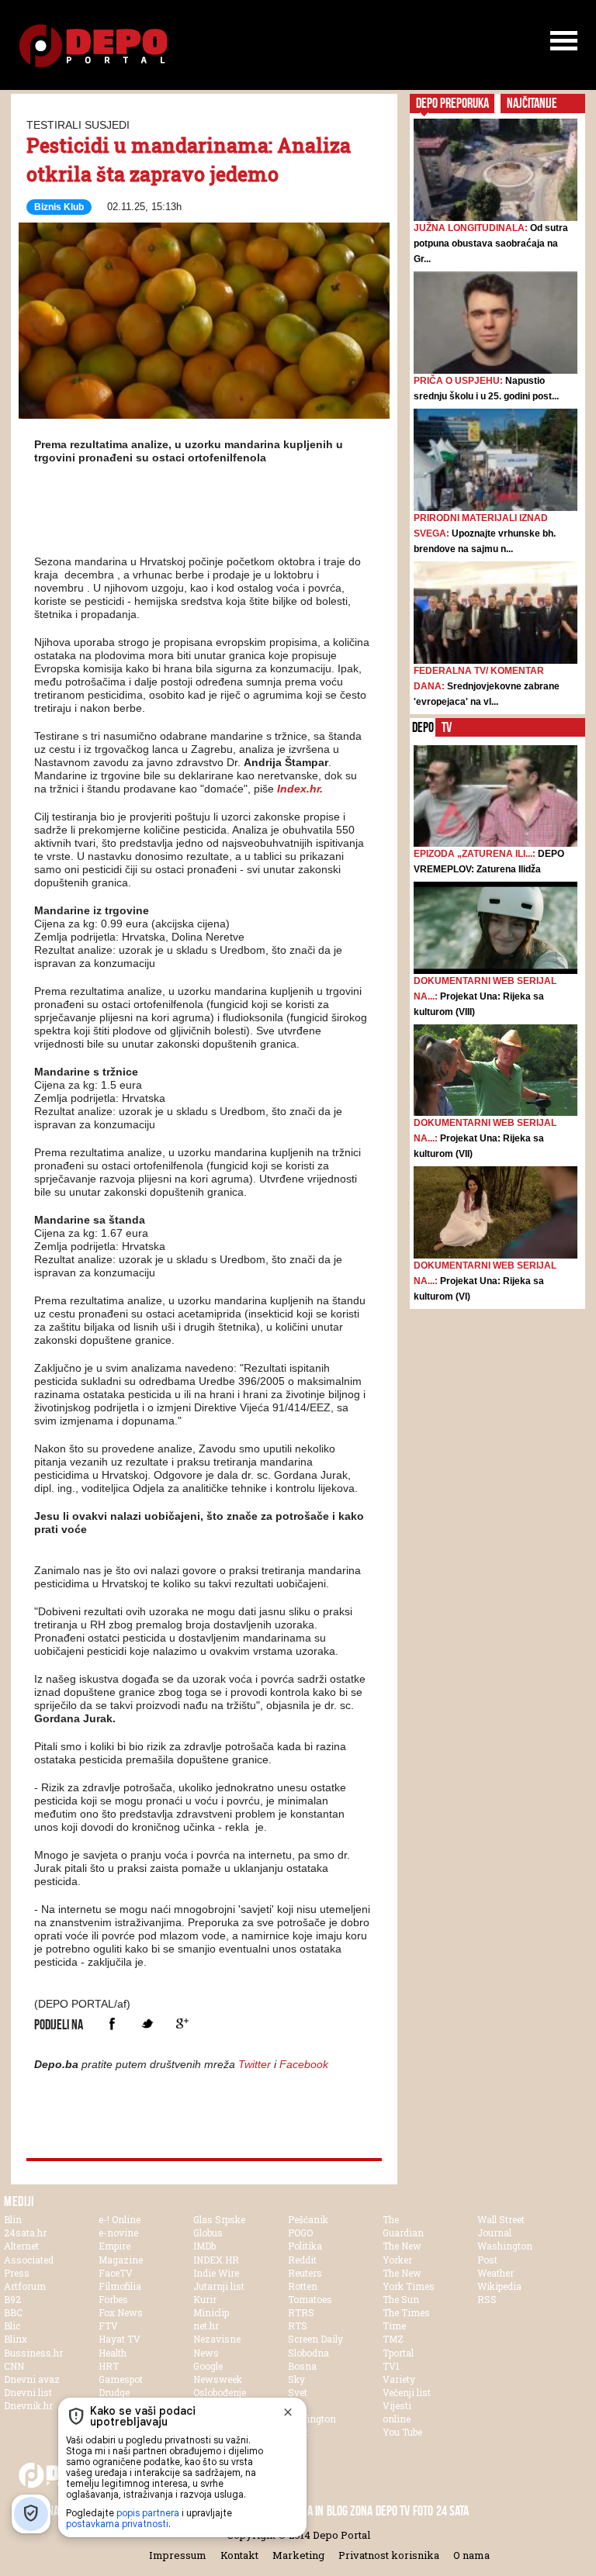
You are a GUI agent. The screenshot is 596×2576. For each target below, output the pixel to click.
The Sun (401, 2299)
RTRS (301, 2312)
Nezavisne (217, 2339)
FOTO (423, 2511)
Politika (305, 2246)
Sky (296, 2379)
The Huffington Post (312, 2419)
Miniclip (211, 2312)
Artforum (25, 2286)
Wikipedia (499, 2286)
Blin (13, 2219)
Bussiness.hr (33, 2353)
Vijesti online (397, 2412)
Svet (298, 2392)
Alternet (21, 2246)
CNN (14, 2366)
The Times (406, 2312)
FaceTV (116, 2273)
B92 (12, 2299)
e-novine (118, 2232)
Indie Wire (216, 2273)
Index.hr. (300, 789)
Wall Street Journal (501, 2226)
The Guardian (403, 2226)
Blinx (16, 2339)
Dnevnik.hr (28, 2405)
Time (394, 2326)
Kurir (205, 2299)
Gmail (182, 2024)
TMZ (393, 2339)
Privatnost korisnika (389, 2555)
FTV (108, 2326)
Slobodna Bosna (308, 2359)
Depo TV (393, 2511)
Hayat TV (120, 2339)
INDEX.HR (216, 2260)
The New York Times (409, 2279)
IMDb (204, 2246)
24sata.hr (25, 2232)
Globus (208, 2232)
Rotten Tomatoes (310, 2293)
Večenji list (407, 2392)
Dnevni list (28, 2392)
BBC (13, 2312)
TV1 (391, 2366)
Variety (399, 2379)
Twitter (147, 2024)
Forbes (113, 2299)
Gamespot (121, 2379)
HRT (109, 2366)
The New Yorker (402, 2252)
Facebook (112, 2024)
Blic (12, 2326)
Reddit (302, 2260)
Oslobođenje (220, 2392)
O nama (471, 2555)
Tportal (398, 2353)
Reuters (305, 2273)
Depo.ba (94, 46)
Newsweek (218, 2379)
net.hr (206, 2326)
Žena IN (307, 2511)
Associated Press (29, 2266)
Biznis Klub (59, 207)
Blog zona (350, 2511)
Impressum (178, 2555)
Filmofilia (120, 2286)
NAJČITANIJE (532, 103)
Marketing (298, 2555)
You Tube (402, 2432)
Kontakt (239, 2555)
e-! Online (120, 2219)
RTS (298, 2326)
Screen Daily (315, 2339)
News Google (208, 2359)
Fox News (121, 2312)
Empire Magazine (121, 2252)
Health (113, 2353)
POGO (300, 2232)
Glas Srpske (219, 2219)
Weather (496, 2273)
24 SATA (452, 2511)
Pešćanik (308, 2219)
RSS (487, 2299)
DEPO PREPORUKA (452, 103)
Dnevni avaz (32, 2379)
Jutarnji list (219, 2286)
